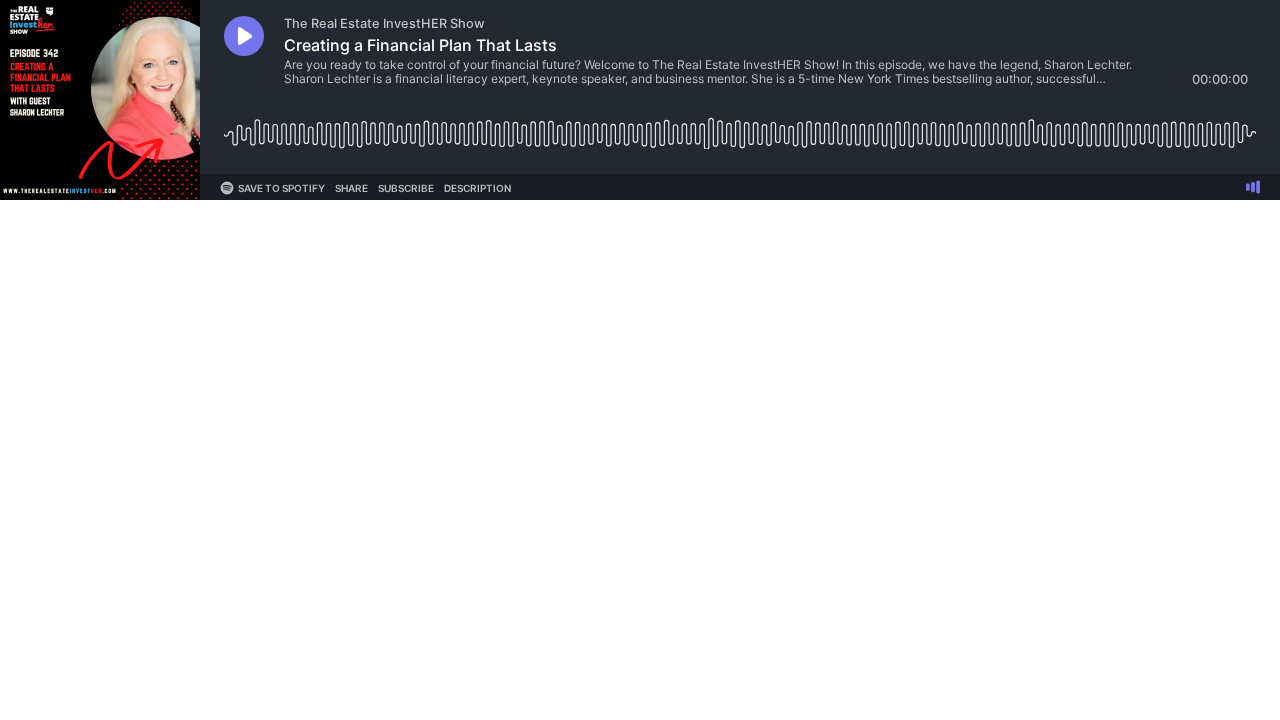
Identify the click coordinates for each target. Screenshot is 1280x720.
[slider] (740, 126)
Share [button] (351, 188)
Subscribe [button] (406, 188)
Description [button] (477, 188)
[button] (244, 36)
